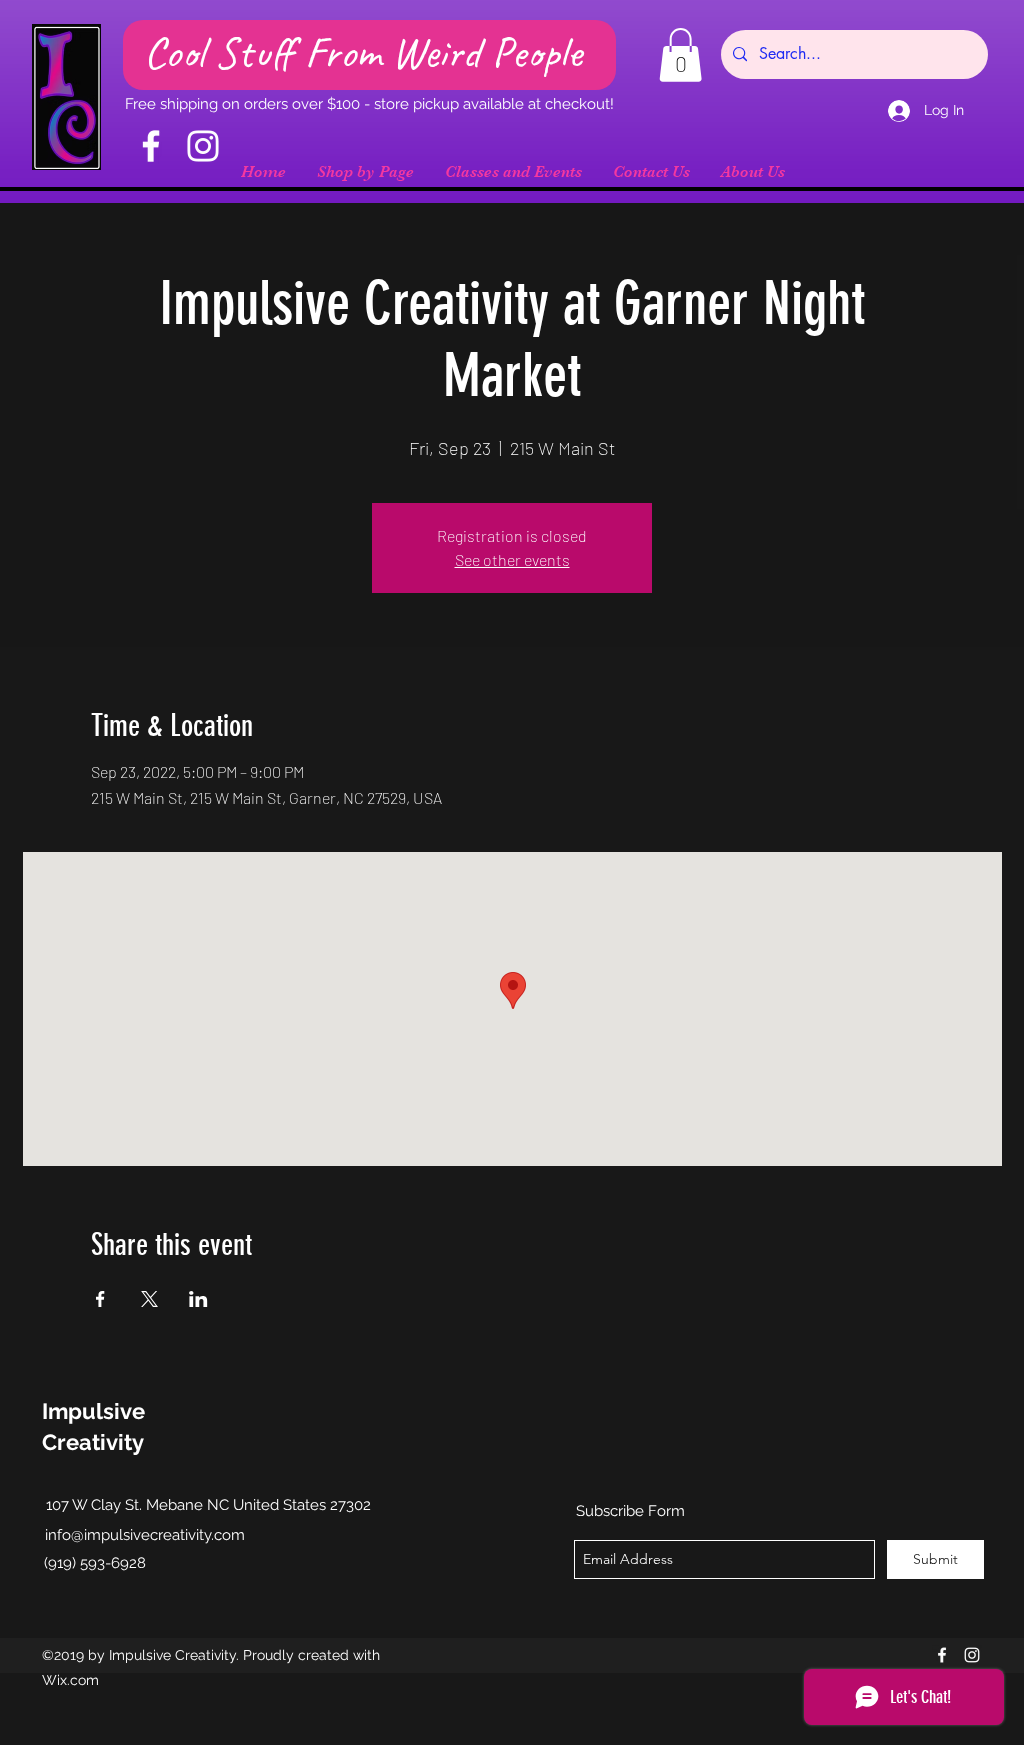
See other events (512, 559)
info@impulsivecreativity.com (145, 1535)
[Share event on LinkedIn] (198, 1299)
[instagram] (972, 1655)
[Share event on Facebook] (100, 1299)
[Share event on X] (149, 1299)
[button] (680, 55)
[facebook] (942, 1655)
